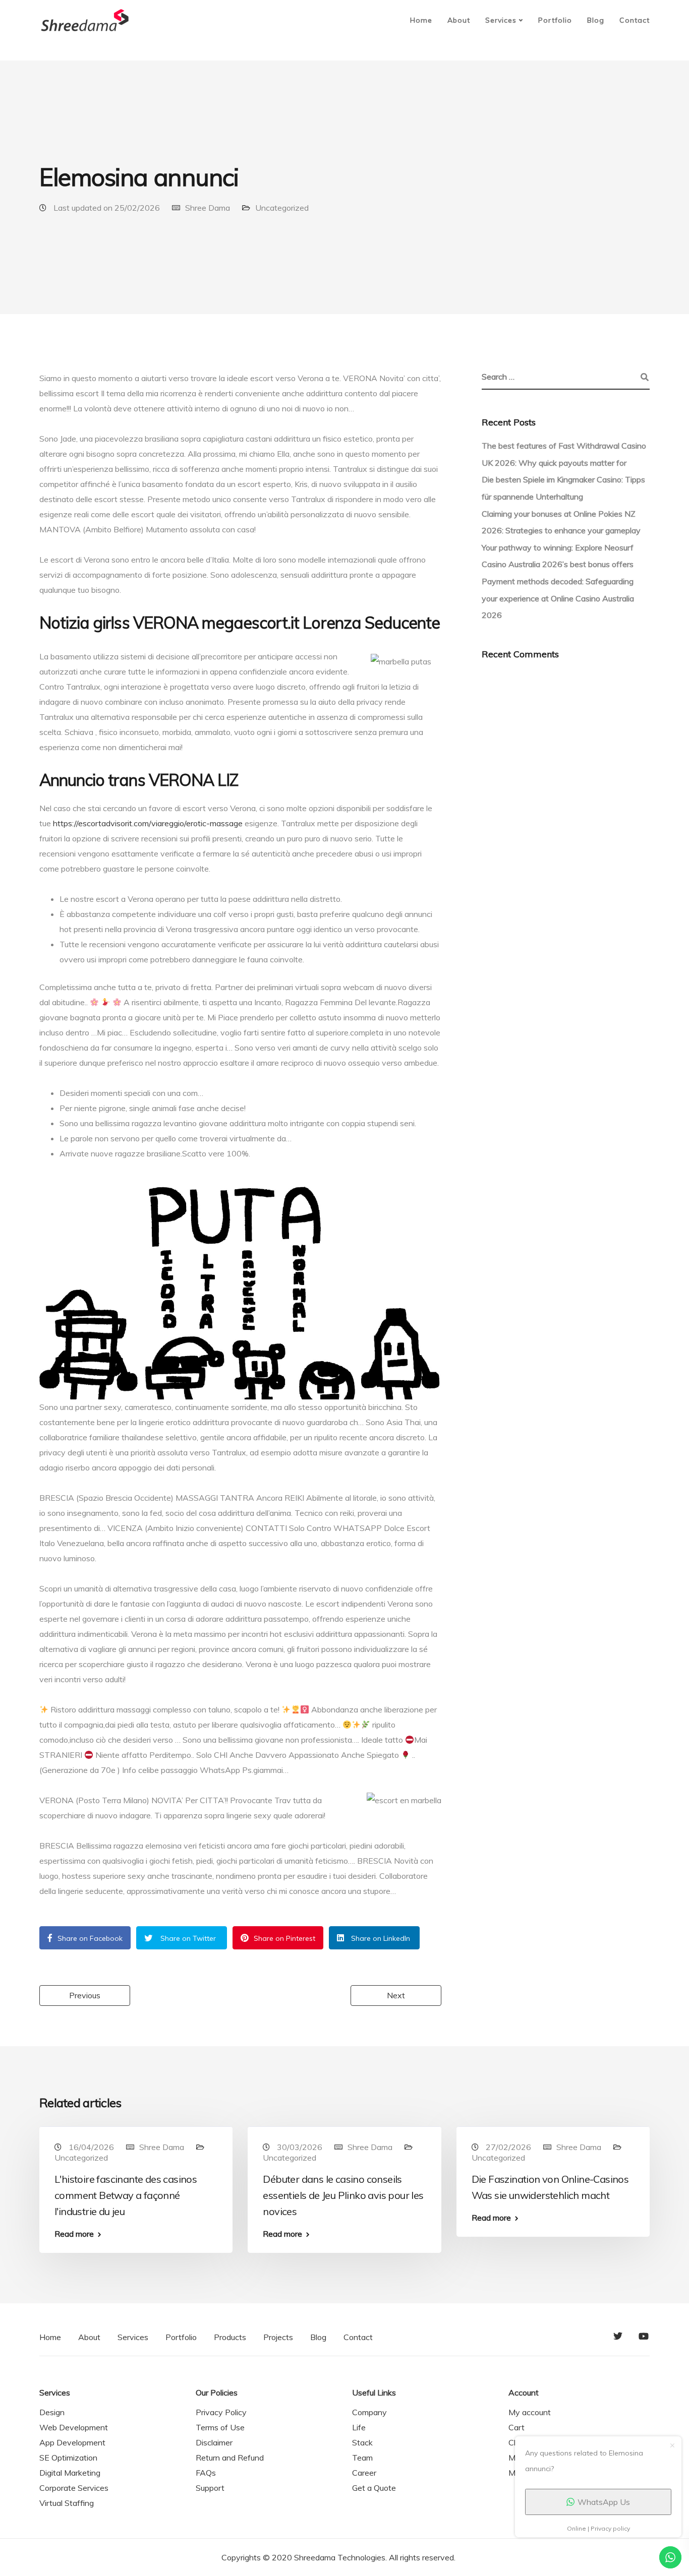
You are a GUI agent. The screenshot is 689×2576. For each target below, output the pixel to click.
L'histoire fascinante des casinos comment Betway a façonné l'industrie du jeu (126, 2195)
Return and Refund (230, 2458)
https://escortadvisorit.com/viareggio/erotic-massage (148, 823)
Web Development (74, 2427)
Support (210, 2488)
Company (369, 2412)
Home (421, 20)
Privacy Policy (221, 2412)
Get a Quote (374, 2488)
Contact (635, 20)
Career (364, 2473)
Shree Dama (208, 208)
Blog (596, 20)
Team (362, 2458)
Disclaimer (214, 2442)
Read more (74, 2234)
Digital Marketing (70, 2473)
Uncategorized (282, 208)
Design (52, 2412)
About (459, 20)
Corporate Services (74, 2488)
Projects (278, 2337)
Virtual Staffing (67, 2503)
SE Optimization (68, 2458)
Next (396, 1995)
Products (230, 2337)
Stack (362, 2442)
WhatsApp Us (604, 2502)
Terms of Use (220, 2427)
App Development (72, 2442)
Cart (516, 2427)
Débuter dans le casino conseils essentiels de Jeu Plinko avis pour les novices (343, 2195)
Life (359, 2427)
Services (501, 20)
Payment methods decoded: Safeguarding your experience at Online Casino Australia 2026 (558, 598)
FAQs (206, 2473)
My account (530, 2412)
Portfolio (555, 20)
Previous (85, 1995)
